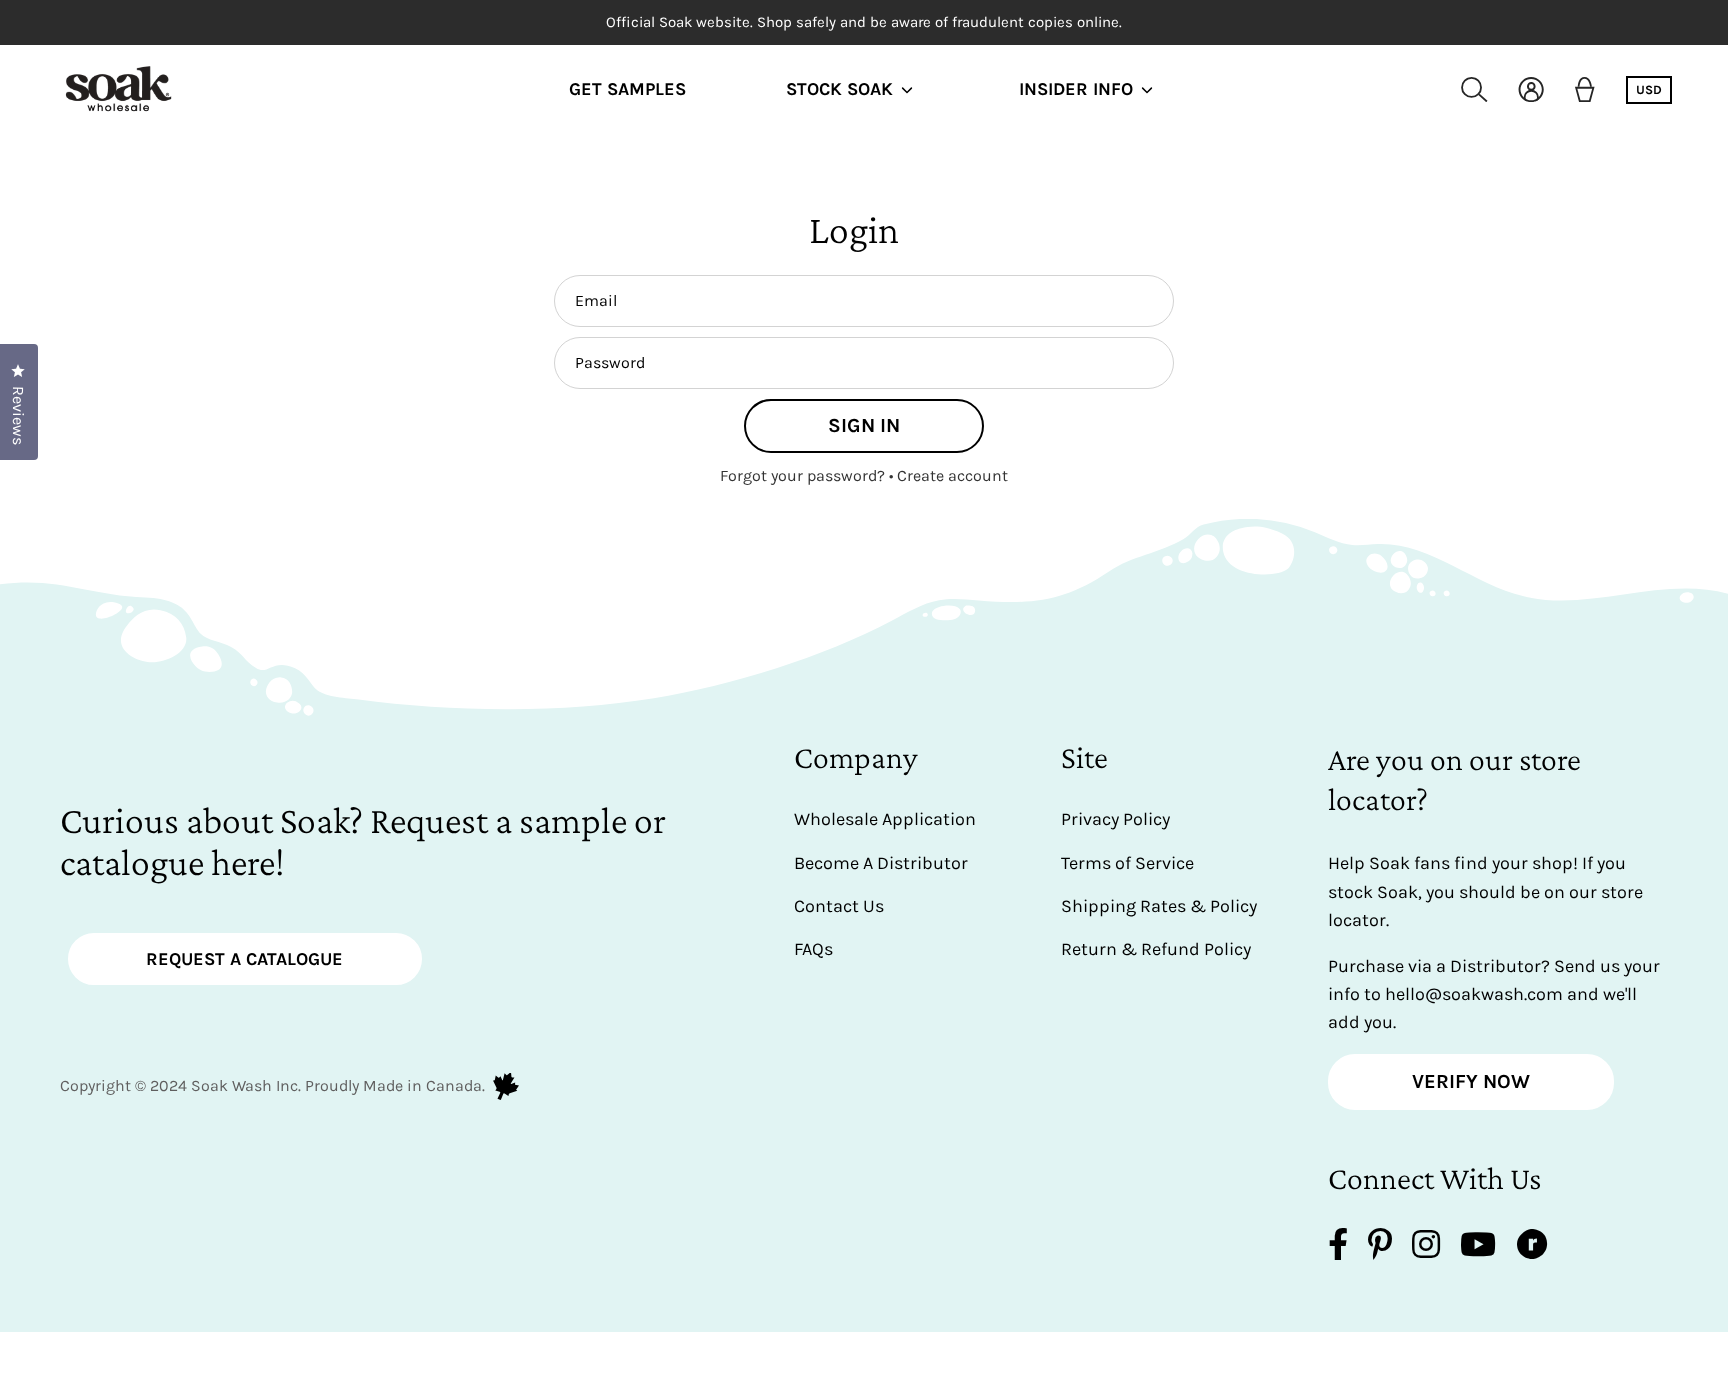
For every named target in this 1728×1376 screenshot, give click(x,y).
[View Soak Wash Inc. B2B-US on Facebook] (1338, 1248)
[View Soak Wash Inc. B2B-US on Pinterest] (1380, 1248)
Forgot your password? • (808, 475)
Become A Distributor (881, 863)
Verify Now (1471, 1081)
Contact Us (839, 906)
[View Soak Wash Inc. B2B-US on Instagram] (1426, 1248)
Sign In (864, 425)
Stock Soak (839, 90)
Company (856, 757)
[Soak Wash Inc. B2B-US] (120, 89)
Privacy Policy (1115, 819)
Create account (952, 475)
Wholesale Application (885, 819)
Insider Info (1076, 90)
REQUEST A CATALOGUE (244, 959)
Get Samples (627, 90)
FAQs (813, 949)
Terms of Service (1127, 863)
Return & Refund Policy (1156, 949)
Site (1084, 757)
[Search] (1474, 90)
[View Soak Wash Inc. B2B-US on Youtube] (1478, 1248)
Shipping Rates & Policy (1159, 906)
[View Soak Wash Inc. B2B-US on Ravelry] (1532, 1248)
